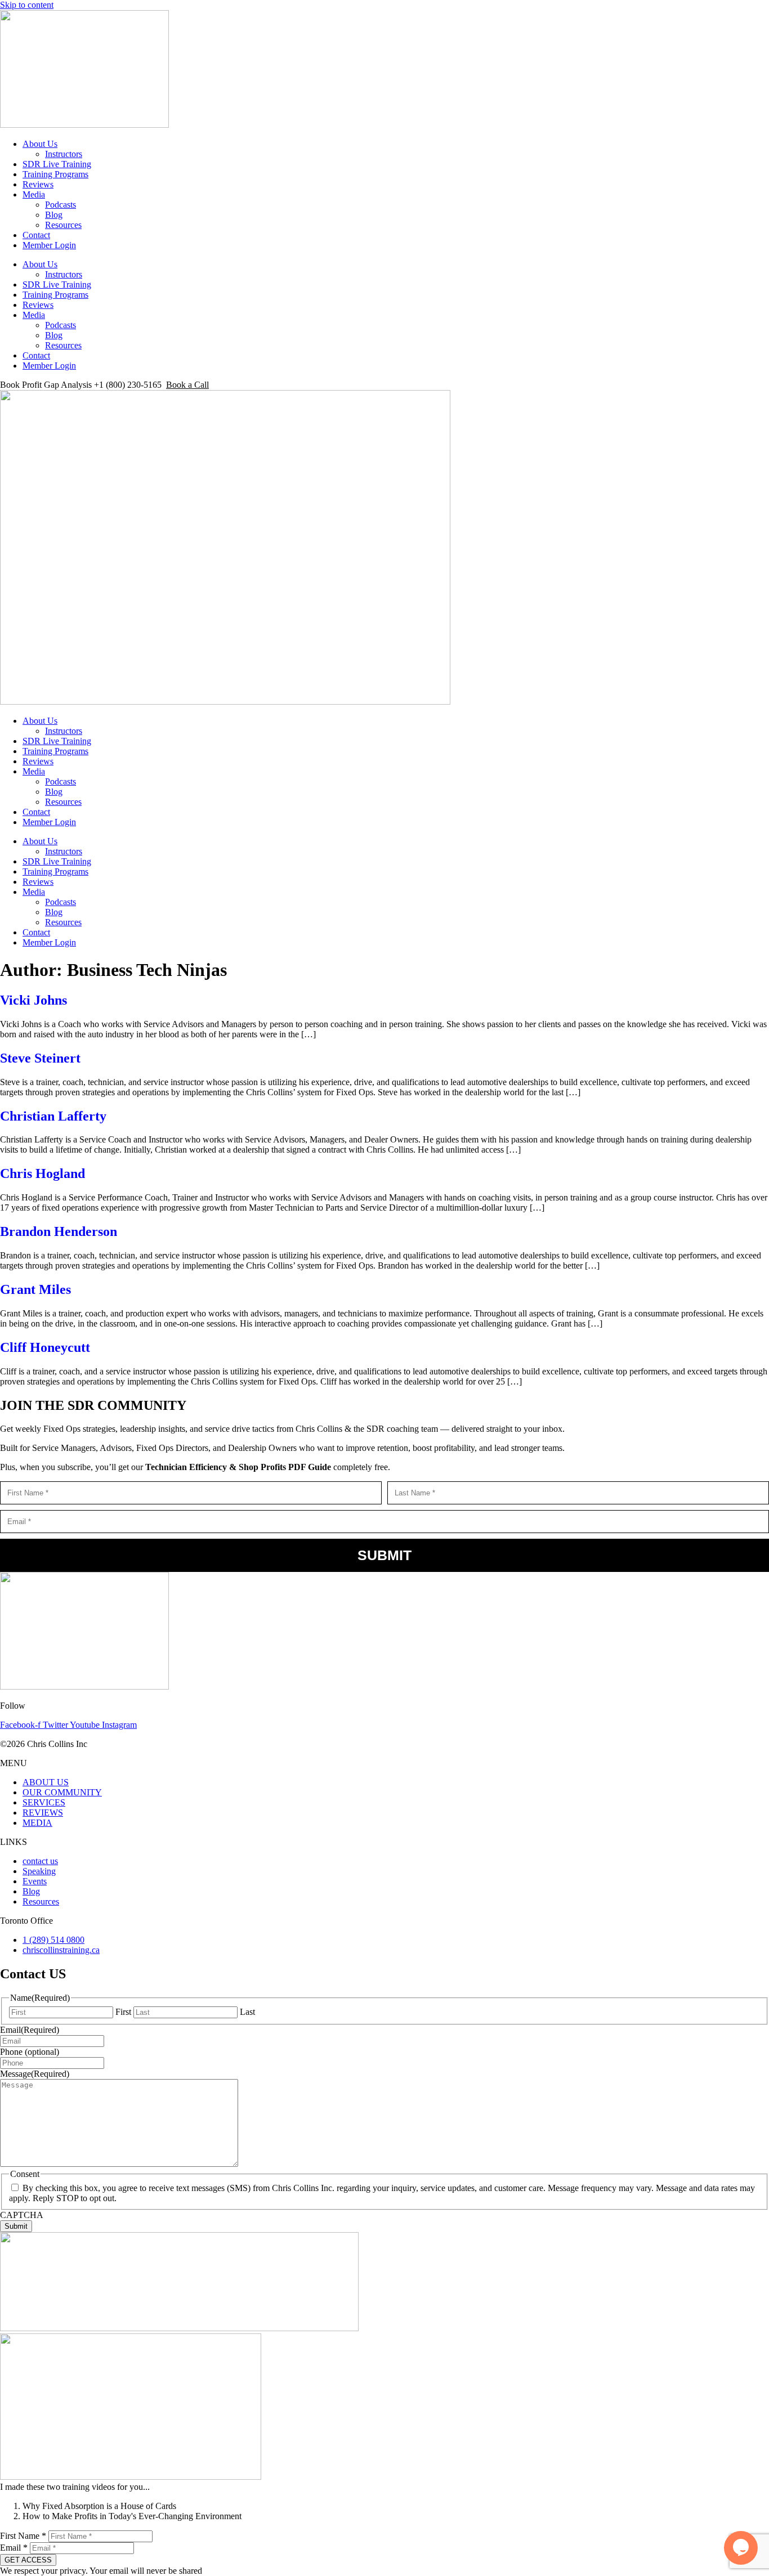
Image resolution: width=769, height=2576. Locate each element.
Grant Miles (35, 1289)
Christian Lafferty (53, 1116)
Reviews (38, 184)
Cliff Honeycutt (45, 1347)
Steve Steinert (40, 1058)
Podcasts (61, 205)
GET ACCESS (28, 2560)
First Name (23, 2536)
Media (34, 194)
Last (247, 2012)
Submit (384, 1555)
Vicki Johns (33, 1000)
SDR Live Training (57, 164)
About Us (40, 144)
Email (14, 2548)
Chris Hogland (43, 1173)
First (123, 2012)
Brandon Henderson (59, 1231)
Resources (63, 225)
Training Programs (55, 174)
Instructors (64, 154)
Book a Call (187, 385)
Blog (54, 215)
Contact (36, 235)
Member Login (49, 245)
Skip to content (27, 5)
